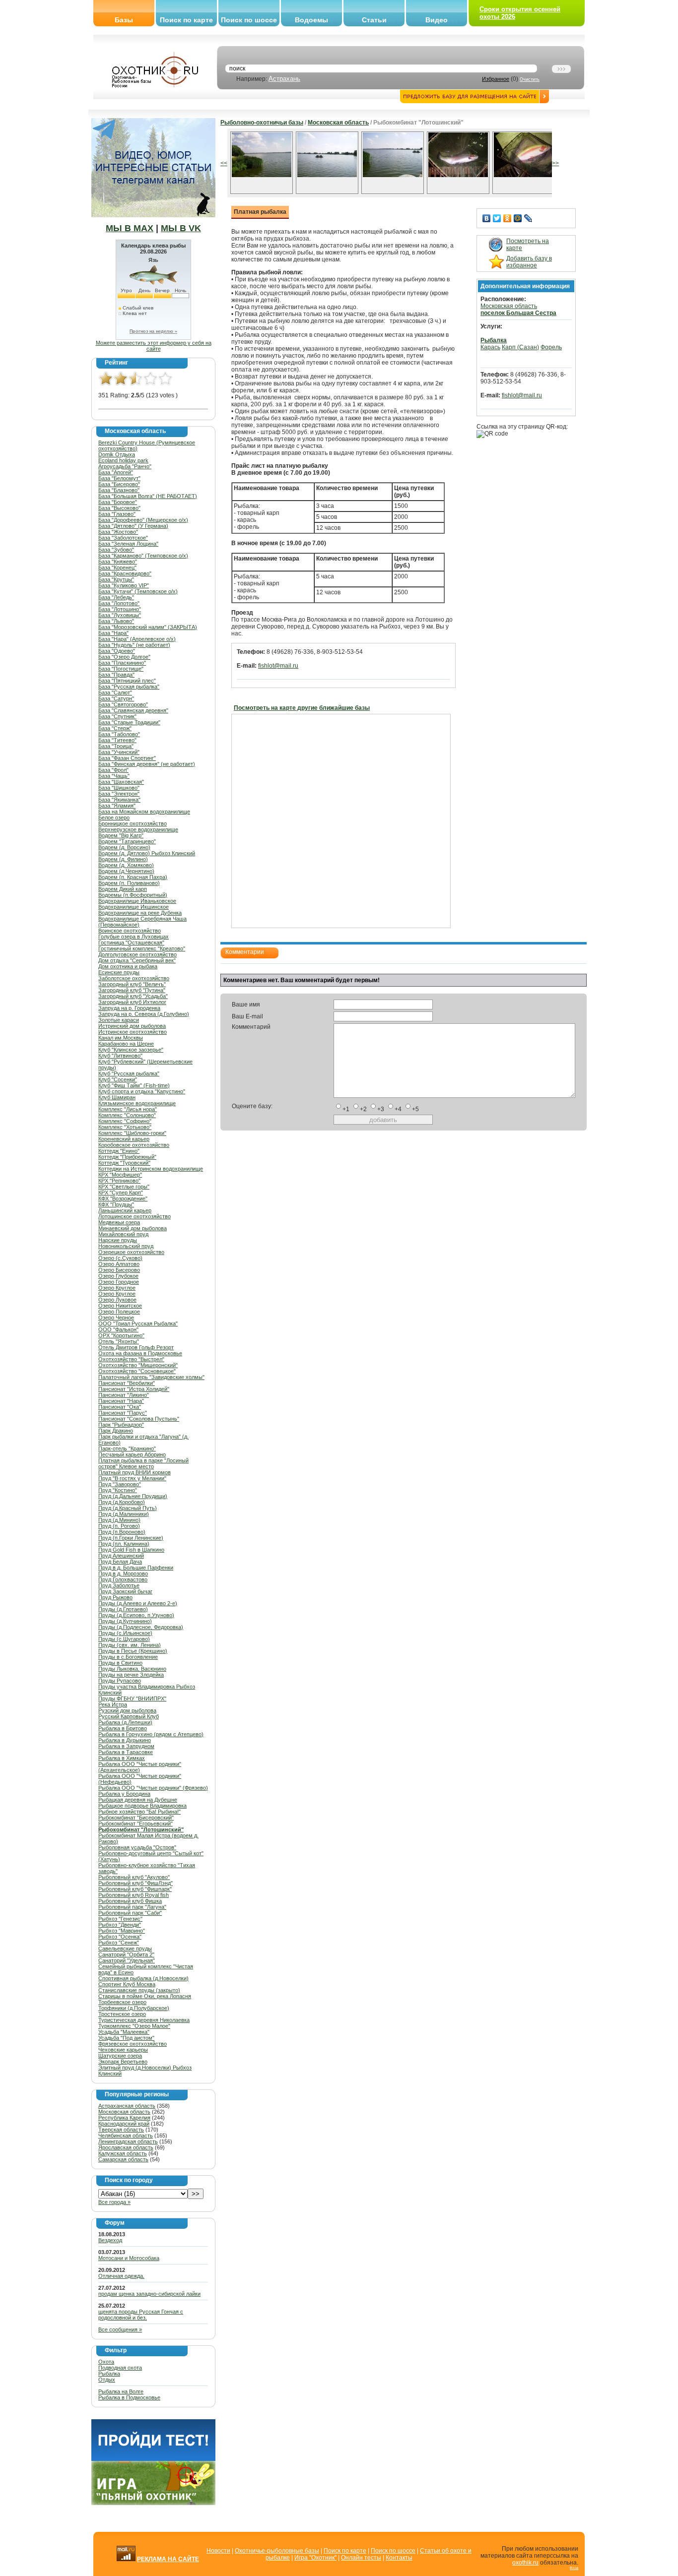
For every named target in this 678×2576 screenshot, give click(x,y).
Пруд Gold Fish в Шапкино (131, 1550)
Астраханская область (127, 2106)
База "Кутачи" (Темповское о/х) (138, 591)
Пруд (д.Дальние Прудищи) (133, 1496)
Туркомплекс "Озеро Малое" (134, 2026)
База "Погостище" (121, 669)
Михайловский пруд (123, 1234)
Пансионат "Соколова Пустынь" (139, 1419)
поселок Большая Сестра (518, 313)
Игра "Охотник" (315, 2558)
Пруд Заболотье (119, 1585)
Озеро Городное (119, 1282)
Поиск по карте (186, 20)
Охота (106, 2362)
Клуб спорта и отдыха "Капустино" (142, 1091)
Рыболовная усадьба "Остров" (137, 1847)
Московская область (124, 2112)
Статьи (374, 20)
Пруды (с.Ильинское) (125, 1633)
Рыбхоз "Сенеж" (119, 1943)
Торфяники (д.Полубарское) (134, 2008)
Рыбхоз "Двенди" (120, 1925)
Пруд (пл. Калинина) (124, 1544)
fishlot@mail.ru (278, 666)
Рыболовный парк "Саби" (130, 1913)
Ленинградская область (128, 2141)
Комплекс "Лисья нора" (128, 1109)
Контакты (399, 2558)
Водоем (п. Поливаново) (129, 883)
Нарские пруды (118, 1240)
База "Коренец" (117, 567)
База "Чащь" (114, 776)
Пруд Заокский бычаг (125, 1591)
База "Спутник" (117, 716)
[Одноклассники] (508, 218)
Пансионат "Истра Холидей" (134, 1389)
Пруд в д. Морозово (123, 1573)
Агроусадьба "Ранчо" (125, 466)
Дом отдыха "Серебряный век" (137, 960)
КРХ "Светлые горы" (124, 1187)
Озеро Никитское (120, 1306)
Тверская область (121, 2130)
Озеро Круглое (117, 1288)
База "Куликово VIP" (124, 585)
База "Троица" (116, 746)
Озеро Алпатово (119, 1264)
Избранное (496, 79)
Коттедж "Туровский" (124, 1163)
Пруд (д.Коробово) (122, 1502)
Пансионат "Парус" (123, 1413)
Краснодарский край (124, 2124)
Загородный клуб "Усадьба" (133, 996)
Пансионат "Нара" (121, 1401)
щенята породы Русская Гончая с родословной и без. (141, 2315)
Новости (218, 2551)
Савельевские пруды (125, 1948)
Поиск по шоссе (249, 20)
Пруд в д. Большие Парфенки (136, 1568)
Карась (490, 347)
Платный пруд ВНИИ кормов (135, 1472)
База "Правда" (116, 675)
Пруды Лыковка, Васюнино (132, 1669)
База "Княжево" (118, 562)
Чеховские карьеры (123, 2050)
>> (555, 163)
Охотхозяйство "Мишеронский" (138, 1365)
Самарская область (123, 2159)
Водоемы (311, 20)
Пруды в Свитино (120, 1663)
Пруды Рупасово (120, 1681)
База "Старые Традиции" (129, 722)
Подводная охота (120, 2368)
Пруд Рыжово (115, 1597)
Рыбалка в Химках (122, 1758)
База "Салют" (115, 692)
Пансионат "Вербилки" (127, 1383)
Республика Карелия (124, 2118)
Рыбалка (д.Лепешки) (125, 1722)
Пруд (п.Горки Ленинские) (131, 1538)
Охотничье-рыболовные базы (277, 2551)
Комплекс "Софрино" (125, 1121)
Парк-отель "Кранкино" (127, 1448)
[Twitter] (497, 218)
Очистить (530, 79)
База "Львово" (116, 621)
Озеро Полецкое (119, 1312)
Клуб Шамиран (117, 1097)
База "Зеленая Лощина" (128, 544)
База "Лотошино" (120, 609)
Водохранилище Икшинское (134, 907)
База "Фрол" (113, 770)
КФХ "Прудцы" (116, 1204)
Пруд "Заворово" (120, 1484)
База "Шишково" (119, 788)
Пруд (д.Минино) (119, 1520)
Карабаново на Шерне (126, 1044)
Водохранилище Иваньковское (137, 901)
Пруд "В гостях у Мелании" (132, 1478)
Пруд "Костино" (118, 1490)
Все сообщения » (120, 2329)
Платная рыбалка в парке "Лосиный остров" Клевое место (143, 1463)
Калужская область (123, 2153)
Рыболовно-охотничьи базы (262, 123)
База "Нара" (113, 633)
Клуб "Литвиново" (120, 1056)
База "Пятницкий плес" (127, 681)
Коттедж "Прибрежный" (127, 1157)
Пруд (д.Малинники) (124, 1514)
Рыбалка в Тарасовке (126, 1752)
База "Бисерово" (119, 484)
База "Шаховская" (121, 782)
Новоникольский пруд (126, 1246)
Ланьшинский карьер (125, 1210)
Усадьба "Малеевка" (124, 2032)
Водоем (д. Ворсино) (124, 847)
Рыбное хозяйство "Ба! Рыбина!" (139, 1812)
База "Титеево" (117, 740)
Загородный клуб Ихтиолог (132, 1002)
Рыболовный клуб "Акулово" (134, 1877)
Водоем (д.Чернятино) (126, 871)
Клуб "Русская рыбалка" (129, 1073)
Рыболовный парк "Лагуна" (132, 1907)
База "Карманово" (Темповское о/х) (143, 556)
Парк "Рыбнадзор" (121, 1425)
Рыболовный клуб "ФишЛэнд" (136, 1883)
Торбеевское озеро (122, 2002)
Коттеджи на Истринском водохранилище (151, 1169)
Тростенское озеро (122, 2014)
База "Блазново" (119, 490)
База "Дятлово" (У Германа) (133, 526)
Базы (124, 20)
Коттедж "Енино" (119, 1151)
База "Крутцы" (116, 579)
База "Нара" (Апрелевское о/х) (137, 639)
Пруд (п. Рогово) (119, 1526)
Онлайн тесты (361, 2558)
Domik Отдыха (117, 454)
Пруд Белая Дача (120, 1562)
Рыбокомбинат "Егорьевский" (136, 1823)
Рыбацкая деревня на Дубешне (138, 1800)
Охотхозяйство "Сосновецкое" (137, 1371)
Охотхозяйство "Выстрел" (131, 1359)
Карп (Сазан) (520, 347)
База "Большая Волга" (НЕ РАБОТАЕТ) (148, 496)
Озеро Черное (116, 1318)
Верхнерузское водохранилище (138, 829)
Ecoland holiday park (123, 460)
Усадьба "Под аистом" (126, 2038)
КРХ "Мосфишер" (120, 1175)
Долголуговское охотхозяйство (137, 954)
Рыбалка (109, 2374)
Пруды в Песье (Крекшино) (133, 1651)
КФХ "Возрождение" (123, 1198)
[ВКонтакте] (487, 218)
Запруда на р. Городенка (129, 1008)
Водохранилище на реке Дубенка (140, 913)
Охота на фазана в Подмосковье (140, 1353)
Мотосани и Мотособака (129, 2258)
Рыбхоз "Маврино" (122, 1931)
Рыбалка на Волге (121, 2391)
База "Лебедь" (116, 597)
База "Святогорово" (123, 704)
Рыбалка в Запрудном (126, 1746)
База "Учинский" (119, 752)
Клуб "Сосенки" (118, 1079)
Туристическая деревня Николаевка (144, 2020)
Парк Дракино (116, 1431)
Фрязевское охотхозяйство (133, 2044)
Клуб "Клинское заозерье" (131, 1050)
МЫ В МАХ (130, 228)
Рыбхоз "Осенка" (120, 1937)
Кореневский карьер (124, 1139)
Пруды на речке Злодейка (131, 1675)
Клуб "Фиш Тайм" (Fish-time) (134, 1085)
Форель (551, 347)
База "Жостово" (118, 532)
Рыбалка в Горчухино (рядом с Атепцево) (151, 1734)
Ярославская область (126, 2147)
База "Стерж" (115, 728)
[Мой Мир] (518, 218)
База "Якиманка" (119, 800)
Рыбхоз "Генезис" (120, 1919)
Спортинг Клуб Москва (127, 1984)
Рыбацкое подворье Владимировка (142, 1806)
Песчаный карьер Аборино (132, 1454)
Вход (574, 2568)
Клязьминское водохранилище (137, 1103)
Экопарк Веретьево (123, 2062)
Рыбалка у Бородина (124, 1794)
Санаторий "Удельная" (127, 1960)
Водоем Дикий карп (123, 889)
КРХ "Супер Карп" (121, 1193)
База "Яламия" (117, 806)
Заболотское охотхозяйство (134, 978)
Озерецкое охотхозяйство (131, 1252)
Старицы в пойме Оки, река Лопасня (145, 1996)
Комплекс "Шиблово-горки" (132, 1133)
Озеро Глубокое (118, 1276)
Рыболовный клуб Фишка (130, 1901)
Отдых (107, 2380)
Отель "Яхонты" (119, 1341)
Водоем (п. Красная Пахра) (133, 877)
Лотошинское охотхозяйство (135, 1216)
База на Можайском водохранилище (144, 812)
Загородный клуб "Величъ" (132, 984)
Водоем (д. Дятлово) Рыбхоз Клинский (147, 853)
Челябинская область (126, 2136)
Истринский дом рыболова (132, 1026)
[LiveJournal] (528, 218)
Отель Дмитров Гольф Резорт (136, 1347)
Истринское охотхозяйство (133, 1032)
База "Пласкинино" (122, 663)
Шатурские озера (120, 2056)
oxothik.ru (525, 2563)
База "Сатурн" (116, 698)
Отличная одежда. (121, 2276)
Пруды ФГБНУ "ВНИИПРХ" (132, 1698)
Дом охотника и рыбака (128, 966)
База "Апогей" (116, 472)
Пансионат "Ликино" (124, 1395)
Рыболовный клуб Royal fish (134, 1895)
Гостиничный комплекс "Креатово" (142, 948)
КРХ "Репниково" (119, 1181)
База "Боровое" (118, 502)
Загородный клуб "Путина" (132, 990)
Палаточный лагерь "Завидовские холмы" (151, 1377)
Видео (437, 20)
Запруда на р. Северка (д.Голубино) (144, 1014)
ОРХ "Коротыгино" (121, 1335)
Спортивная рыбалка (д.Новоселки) (143, 1978)
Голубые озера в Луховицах (134, 937)
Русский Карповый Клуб (129, 1716)
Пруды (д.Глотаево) (123, 1609)
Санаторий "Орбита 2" (126, 1954)
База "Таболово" (119, 734)
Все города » (114, 2202)
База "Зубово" (116, 550)
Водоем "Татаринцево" (127, 841)
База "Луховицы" (120, 615)
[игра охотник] (153, 2503)
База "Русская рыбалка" (129, 687)
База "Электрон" (119, 794)
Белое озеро (114, 817)
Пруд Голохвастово (123, 1579)
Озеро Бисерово (119, 1270)
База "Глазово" (117, 514)
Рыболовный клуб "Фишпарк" (135, 1889)
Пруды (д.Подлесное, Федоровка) (141, 1627)
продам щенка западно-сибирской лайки (149, 2294)
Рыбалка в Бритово (123, 1728)
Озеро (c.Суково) (120, 1258)
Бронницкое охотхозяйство (133, 823)
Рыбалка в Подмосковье (129, 2397)
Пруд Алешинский (121, 1556)
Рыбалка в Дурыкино (125, 1740)
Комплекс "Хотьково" (125, 1127)
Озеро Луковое (117, 1300)
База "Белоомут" (119, 478)
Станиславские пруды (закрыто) (139, 1990)
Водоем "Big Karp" (121, 835)
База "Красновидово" (125, 573)
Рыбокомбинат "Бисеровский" (136, 1818)
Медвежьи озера (119, 1222)
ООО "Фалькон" (118, 1329)
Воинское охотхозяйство (130, 931)
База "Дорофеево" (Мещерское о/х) (143, 520)
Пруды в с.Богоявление (128, 1657)
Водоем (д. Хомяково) (126, 865)
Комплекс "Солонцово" (127, 1115)
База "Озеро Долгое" (124, 657)
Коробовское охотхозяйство (134, 1145)
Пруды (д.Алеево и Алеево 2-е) (138, 1603)
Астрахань (284, 79)
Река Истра (113, 1704)
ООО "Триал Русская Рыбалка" (138, 1323)
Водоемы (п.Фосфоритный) (133, 895)
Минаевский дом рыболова (133, 1228)
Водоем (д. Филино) (123, 859)
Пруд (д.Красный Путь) (128, 1508)
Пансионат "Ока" (120, 1407)
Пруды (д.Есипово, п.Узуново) (136, 1615)
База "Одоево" (117, 651)
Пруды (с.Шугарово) (124, 1639)
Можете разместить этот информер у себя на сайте (154, 346)
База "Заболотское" (123, 538)
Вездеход (110, 2240)
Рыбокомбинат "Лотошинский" (141, 1829)
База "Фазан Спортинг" (127, 758)
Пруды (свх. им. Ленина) (130, 1645)
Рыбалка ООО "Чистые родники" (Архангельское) (140, 1767)
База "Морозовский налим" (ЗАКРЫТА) (148, 627)
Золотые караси (119, 1020)
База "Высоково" (119, 508)
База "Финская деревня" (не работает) (147, 764)
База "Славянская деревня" (133, 710)
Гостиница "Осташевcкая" (131, 942)
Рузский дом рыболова (127, 1710)
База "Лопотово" (119, 603)
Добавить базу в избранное (529, 262)
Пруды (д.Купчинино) (125, 1621)
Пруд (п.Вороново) (122, 1532)
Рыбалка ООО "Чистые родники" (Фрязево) (153, 1788)
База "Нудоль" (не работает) (134, 645)
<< (224, 163)
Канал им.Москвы (121, 1038)
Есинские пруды (119, 972)
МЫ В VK (181, 228)
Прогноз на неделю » (153, 331)
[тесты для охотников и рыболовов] (153, 2459)
